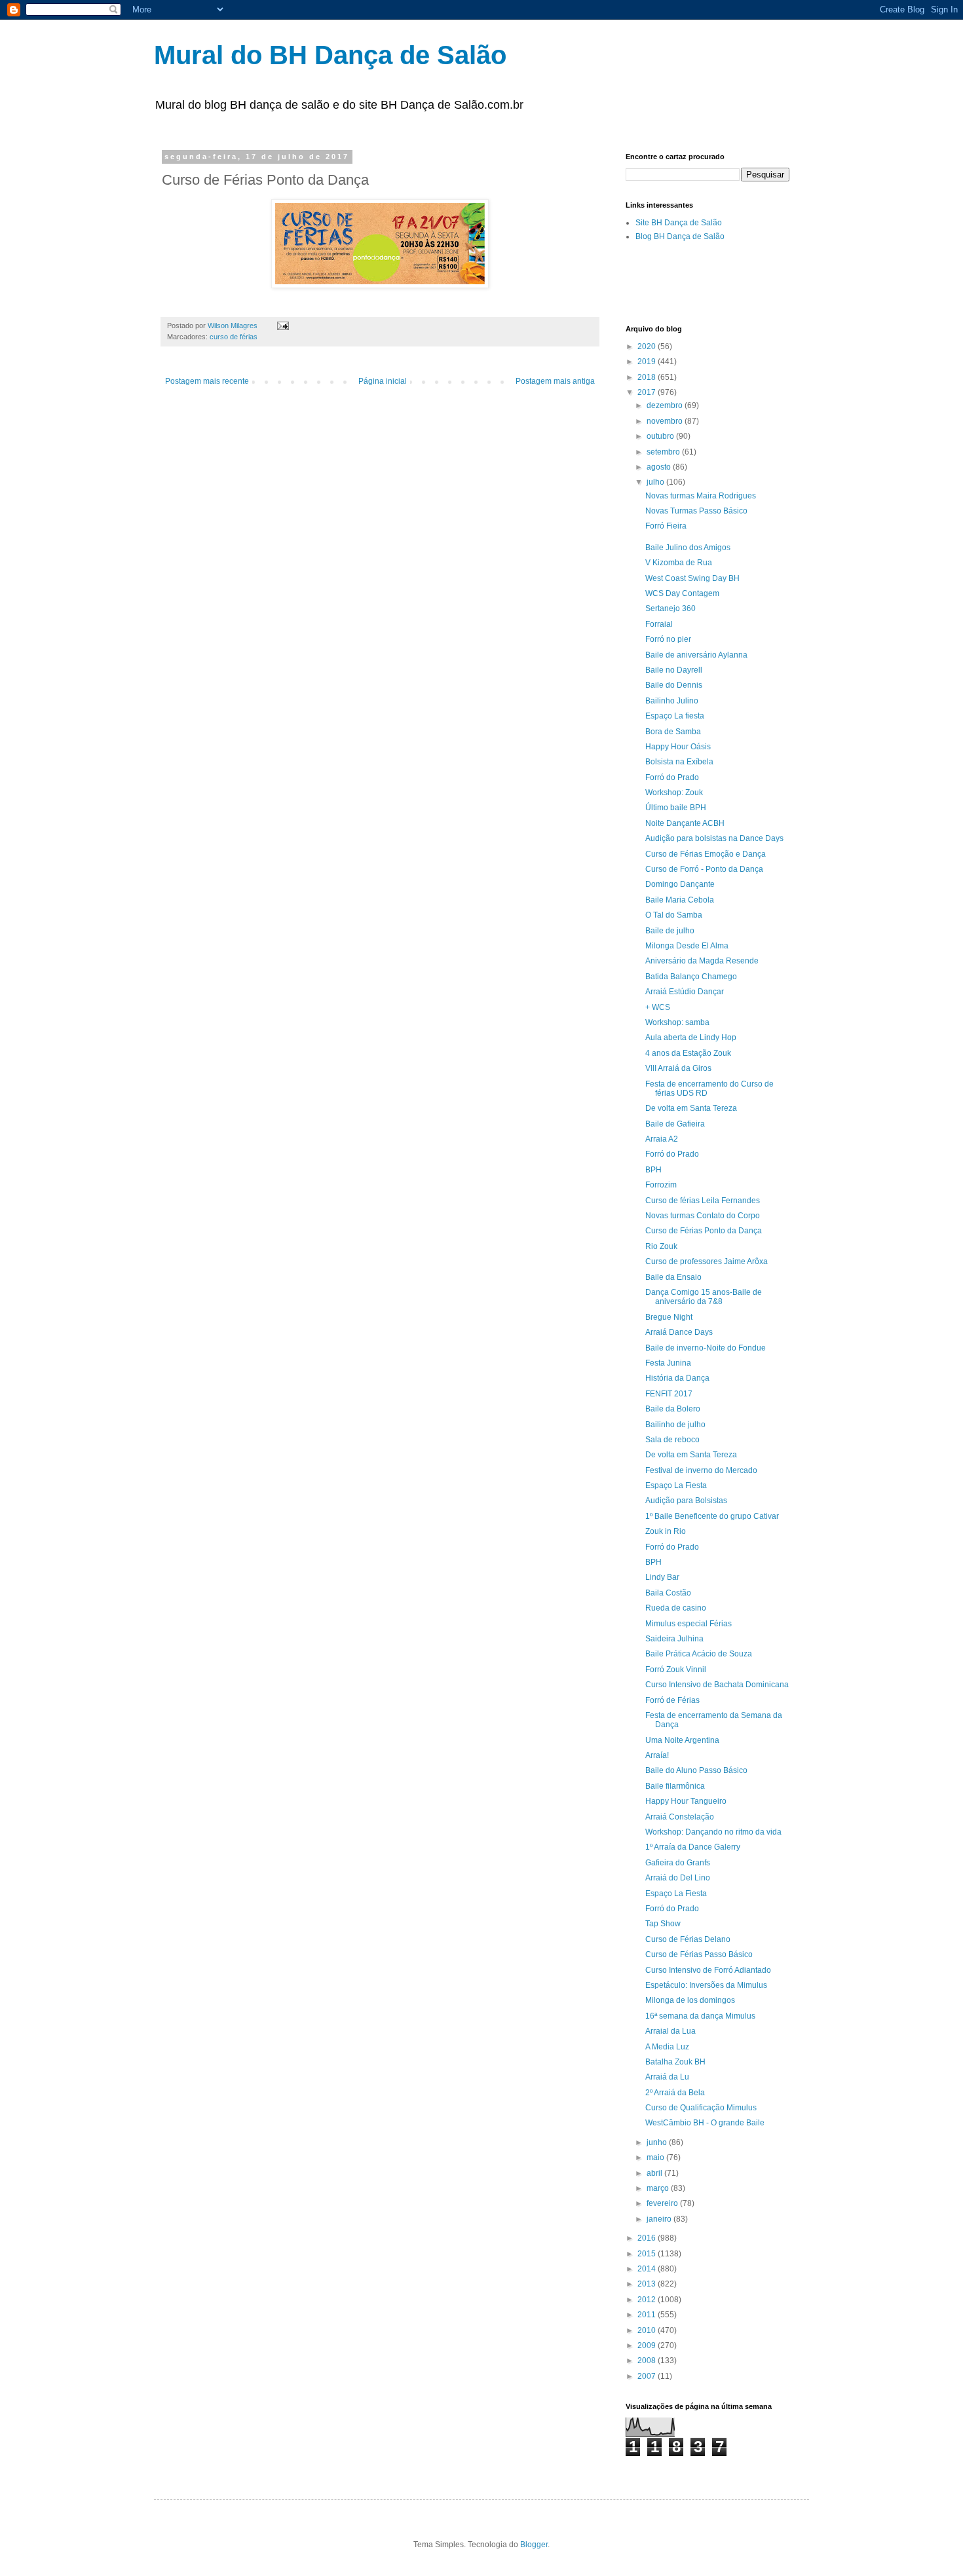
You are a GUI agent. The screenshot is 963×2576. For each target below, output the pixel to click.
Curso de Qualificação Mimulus (701, 2108)
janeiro (660, 2219)
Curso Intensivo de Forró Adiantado (708, 1970)
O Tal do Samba (674, 915)
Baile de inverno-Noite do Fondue (706, 1348)
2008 (648, 2361)
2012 (648, 2300)
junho (658, 2142)
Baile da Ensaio (673, 1277)
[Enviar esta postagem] (282, 326)
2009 (648, 2345)
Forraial (659, 624)
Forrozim (661, 1185)
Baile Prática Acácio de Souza (699, 1654)
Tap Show (663, 1924)
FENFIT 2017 (669, 1394)
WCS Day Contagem (682, 593)
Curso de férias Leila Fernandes (703, 1201)
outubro (661, 436)
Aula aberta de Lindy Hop (691, 1037)
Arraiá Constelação (680, 1817)
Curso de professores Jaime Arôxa (707, 1261)
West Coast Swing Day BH (692, 578)
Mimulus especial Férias (689, 1624)
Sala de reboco (672, 1440)
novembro (666, 421)
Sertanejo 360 (670, 608)
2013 (648, 2284)
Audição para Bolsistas (686, 1501)
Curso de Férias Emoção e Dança (706, 854)
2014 (648, 2269)
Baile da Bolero (673, 1409)
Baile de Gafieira (675, 1124)
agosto (660, 467)
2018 (648, 377)
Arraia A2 (662, 1139)
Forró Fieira (666, 526)
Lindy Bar (662, 1577)
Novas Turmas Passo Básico (696, 511)
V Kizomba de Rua (679, 563)
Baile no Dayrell (674, 670)
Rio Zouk (661, 1246)
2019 (648, 362)
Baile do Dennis (674, 685)
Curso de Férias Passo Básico (699, 1954)
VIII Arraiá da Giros (678, 1068)
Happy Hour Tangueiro (686, 1801)
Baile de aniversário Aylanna (696, 655)
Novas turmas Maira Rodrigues (701, 496)
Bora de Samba (673, 732)
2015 (648, 2254)
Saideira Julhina (674, 1639)
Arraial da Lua (670, 2031)
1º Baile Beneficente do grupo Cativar (712, 1516)
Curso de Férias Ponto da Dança (704, 1231)
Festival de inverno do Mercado (701, 1470)
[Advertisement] (779, 282)
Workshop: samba (677, 1022)
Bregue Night (669, 1317)
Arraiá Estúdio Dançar (685, 992)
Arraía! (657, 1755)
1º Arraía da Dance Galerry (693, 1847)
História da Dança (677, 1378)
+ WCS (658, 1007)
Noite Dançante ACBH (685, 823)
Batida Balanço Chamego (691, 977)
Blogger (534, 2545)
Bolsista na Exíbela (679, 762)
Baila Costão (668, 1593)
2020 (648, 346)
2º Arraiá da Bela (675, 2093)
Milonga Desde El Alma (687, 946)
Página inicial (383, 381)
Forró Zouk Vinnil (676, 1670)
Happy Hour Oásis (678, 747)
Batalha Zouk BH (675, 2062)
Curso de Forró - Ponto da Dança (704, 869)
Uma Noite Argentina (682, 1740)
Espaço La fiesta (675, 716)
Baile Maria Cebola (680, 900)
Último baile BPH (676, 808)
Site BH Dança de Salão (679, 223)
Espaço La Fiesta (676, 1485)
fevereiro (663, 2203)
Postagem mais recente (207, 381)
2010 (648, 2330)
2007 (648, 2376)
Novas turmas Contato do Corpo (703, 1216)
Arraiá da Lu (667, 2077)
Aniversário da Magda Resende (702, 961)
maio (656, 2157)
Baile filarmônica (675, 1786)
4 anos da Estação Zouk (688, 1053)
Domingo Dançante (680, 884)
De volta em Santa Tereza (691, 1108)
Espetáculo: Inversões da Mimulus (706, 1985)
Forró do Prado (672, 777)
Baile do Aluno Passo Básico (696, 1770)
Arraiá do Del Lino (678, 1878)
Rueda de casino (676, 1608)
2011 (648, 2315)
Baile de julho (670, 931)
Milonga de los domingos (690, 2000)
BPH (653, 1170)
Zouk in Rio (666, 1531)
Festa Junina (668, 1363)
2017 (648, 392)
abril (655, 2173)
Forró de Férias (672, 1700)
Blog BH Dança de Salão (680, 236)
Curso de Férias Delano (688, 1939)
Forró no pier (668, 639)
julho (656, 482)
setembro (664, 452)
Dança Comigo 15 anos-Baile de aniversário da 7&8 (704, 1297)
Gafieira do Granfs (678, 1863)
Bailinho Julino (672, 701)
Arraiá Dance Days (679, 1332)
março (659, 2188)
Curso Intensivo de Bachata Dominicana (717, 1685)
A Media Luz (667, 2047)
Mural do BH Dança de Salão (330, 55)
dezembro (666, 405)
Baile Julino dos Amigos (688, 548)
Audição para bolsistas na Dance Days (714, 838)
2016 (648, 2238)
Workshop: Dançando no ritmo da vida (713, 1832)
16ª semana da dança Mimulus (700, 2016)
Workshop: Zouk (674, 793)
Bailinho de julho (675, 1425)
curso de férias (234, 337)
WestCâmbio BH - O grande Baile (705, 2123)
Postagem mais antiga (555, 381)
